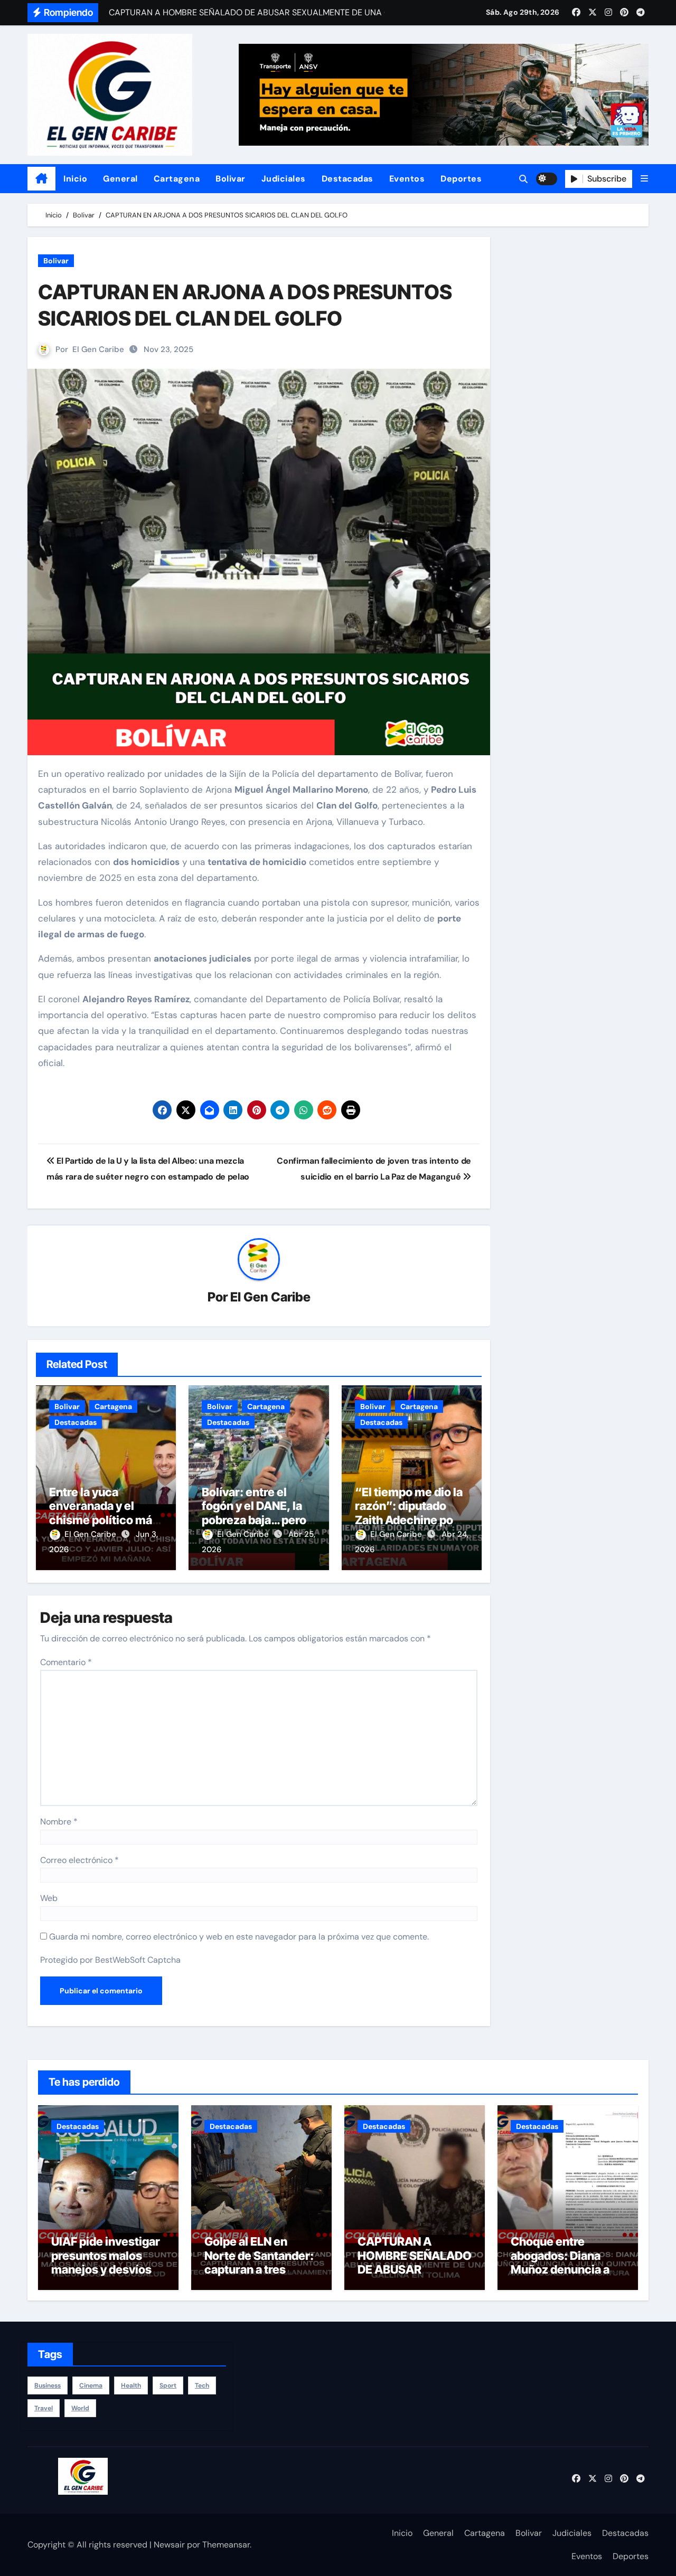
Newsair (169, 2545)
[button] (644, 179)
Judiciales (284, 179)
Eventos (407, 179)
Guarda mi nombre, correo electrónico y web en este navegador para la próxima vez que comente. (239, 1937)
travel (44, 2408)
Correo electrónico (79, 1860)
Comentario (66, 1662)
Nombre (59, 1822)
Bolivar (231, 179)
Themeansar (226, 2545)
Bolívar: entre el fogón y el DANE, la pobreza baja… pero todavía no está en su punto (258, 1520)
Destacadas (348, 179)
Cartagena (177, 179)
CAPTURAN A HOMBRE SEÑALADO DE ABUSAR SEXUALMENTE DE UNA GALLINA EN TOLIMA (415, 2276)
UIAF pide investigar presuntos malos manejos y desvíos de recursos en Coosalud (106, 2269)
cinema (91, 2385)
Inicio (75, 179)
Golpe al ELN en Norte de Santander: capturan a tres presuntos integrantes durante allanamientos (259, 2276)
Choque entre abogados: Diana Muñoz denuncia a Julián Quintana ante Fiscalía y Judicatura (566, 2269)
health (131, 2385)
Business (48, 2385)
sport (168, 2385)
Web (49, 1898)
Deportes (461, 179)
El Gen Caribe (98, 349)
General (120, 179)
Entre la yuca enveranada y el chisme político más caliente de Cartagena (104, 1520)
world (80, 2408)
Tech (202, 2385)
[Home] (41, 179)
